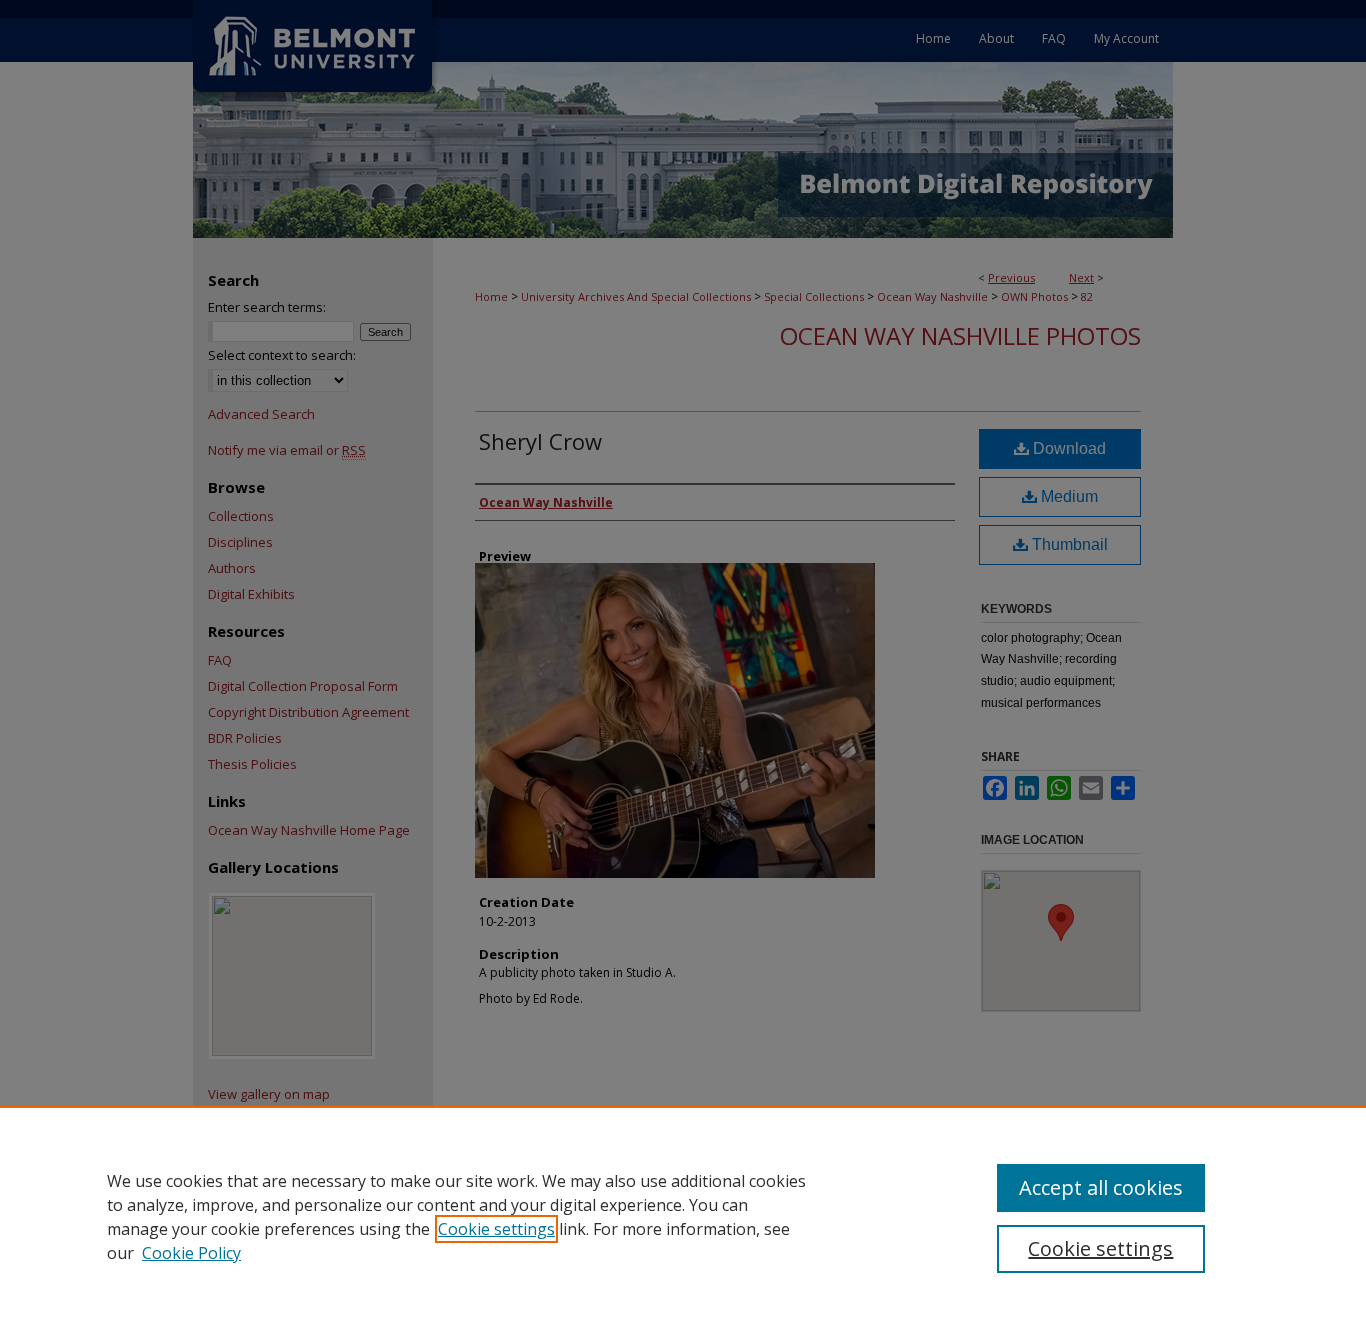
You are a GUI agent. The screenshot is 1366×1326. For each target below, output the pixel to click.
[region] (683, 1216)
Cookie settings (496, 1229)
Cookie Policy (191, 1253)
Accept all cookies (1101, 1187)
